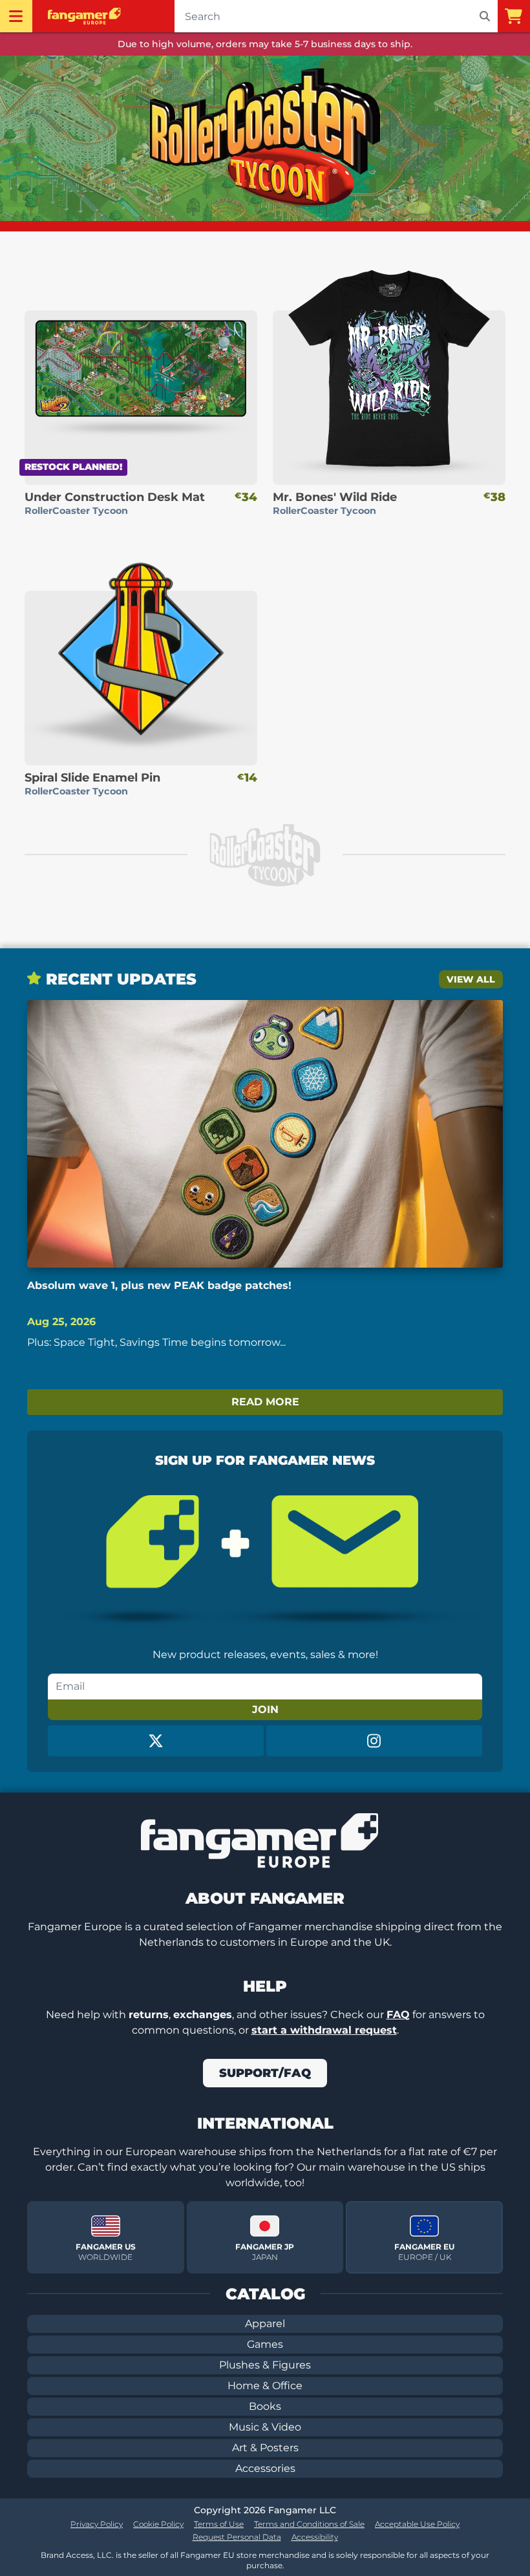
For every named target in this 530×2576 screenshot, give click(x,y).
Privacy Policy (97, 2524)
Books (265, 2406)
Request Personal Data (237, 2537)
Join (265, 1709)
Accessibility (315, 2537)
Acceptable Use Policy (417, 2524)
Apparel (265, 2324)
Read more (265, 1402)
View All (471, 979)
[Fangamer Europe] (86, 16)
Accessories (265, 2468)
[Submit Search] (485, 16)
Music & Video (265, 2427)
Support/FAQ (265, 2073)
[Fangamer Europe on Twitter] (156, 1741)
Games (265, 2344)
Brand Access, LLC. (77, 2555)
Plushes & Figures (265, 2365)
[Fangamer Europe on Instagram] (374, 1741)
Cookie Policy (158, 2524)
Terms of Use (219, 2524)
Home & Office (265, 2386)
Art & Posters (265, 2448)
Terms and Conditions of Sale (309, 2524)
